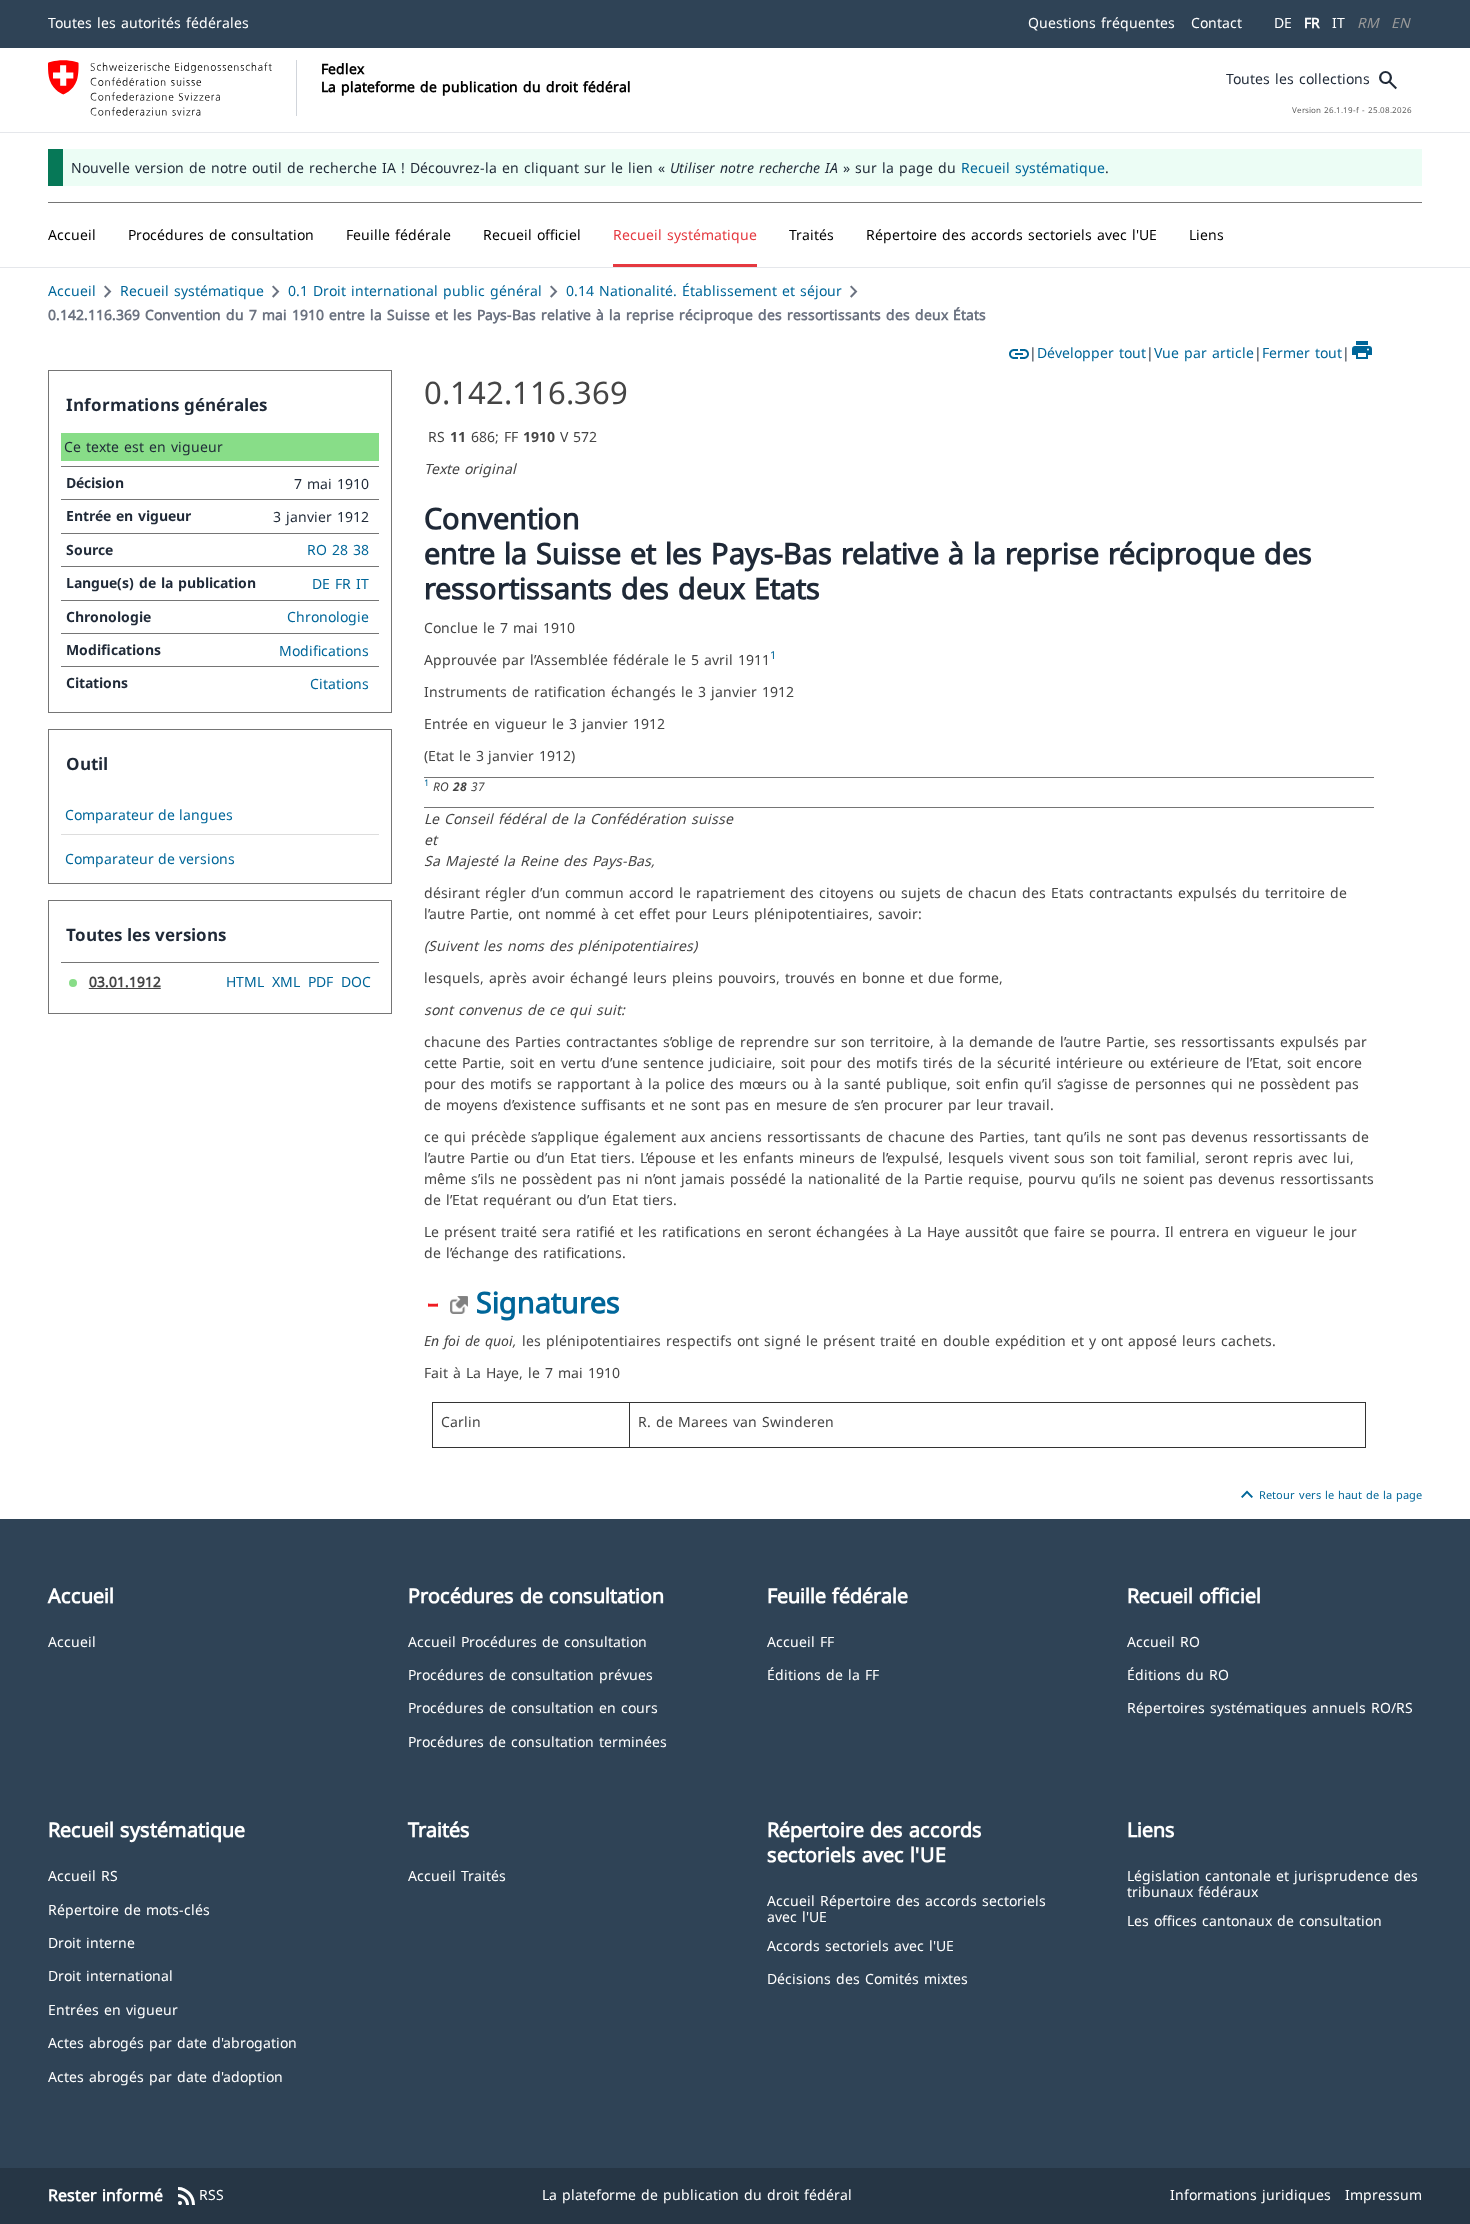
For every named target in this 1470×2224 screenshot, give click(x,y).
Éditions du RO (1178, 1673)
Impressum (1383, 2194)
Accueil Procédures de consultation (527, 1640)
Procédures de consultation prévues (530, 1673)
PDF (320, 981)
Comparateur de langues (149, 815)
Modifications (324, 650)
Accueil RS (83, 1874)
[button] (221, 235)
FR (1312, 22)
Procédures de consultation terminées (537, 1740)
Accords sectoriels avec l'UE (860, 1944)
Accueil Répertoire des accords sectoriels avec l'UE (906, 1907)
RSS (199, 2196)
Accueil (72, 290)
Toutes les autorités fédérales (148, 22)
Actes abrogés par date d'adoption (165, 2075)
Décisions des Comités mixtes (867, 1977)
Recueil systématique (1033, 167)
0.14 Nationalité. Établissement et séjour (704, 290)
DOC (356, 981)
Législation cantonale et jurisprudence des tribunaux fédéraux (1272, 1882)
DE (1283, 22)
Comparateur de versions (150, 859)
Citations (339, 683)
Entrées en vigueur (113, 2008)
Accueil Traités (457, 1874)
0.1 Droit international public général (415, 290)
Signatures (548, 1301)
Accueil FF (800, 1640)
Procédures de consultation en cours (533, 1706)
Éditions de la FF (823, 1673)
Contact (1216, 22)
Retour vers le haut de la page (1328, 1495)
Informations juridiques (1250, 2194)
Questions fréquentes (1101, 22)
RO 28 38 (338, 549)
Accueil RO (1163, 1640)
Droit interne (91, 1941)
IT (1338, 22)
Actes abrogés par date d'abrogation (172, 2041)
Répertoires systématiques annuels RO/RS (1270, 1706)
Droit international (110, 1974)
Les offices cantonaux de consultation (1254, 1919)
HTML (245, 981)
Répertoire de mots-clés (129, 1908)
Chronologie (328, 616)
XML (286, 981)
